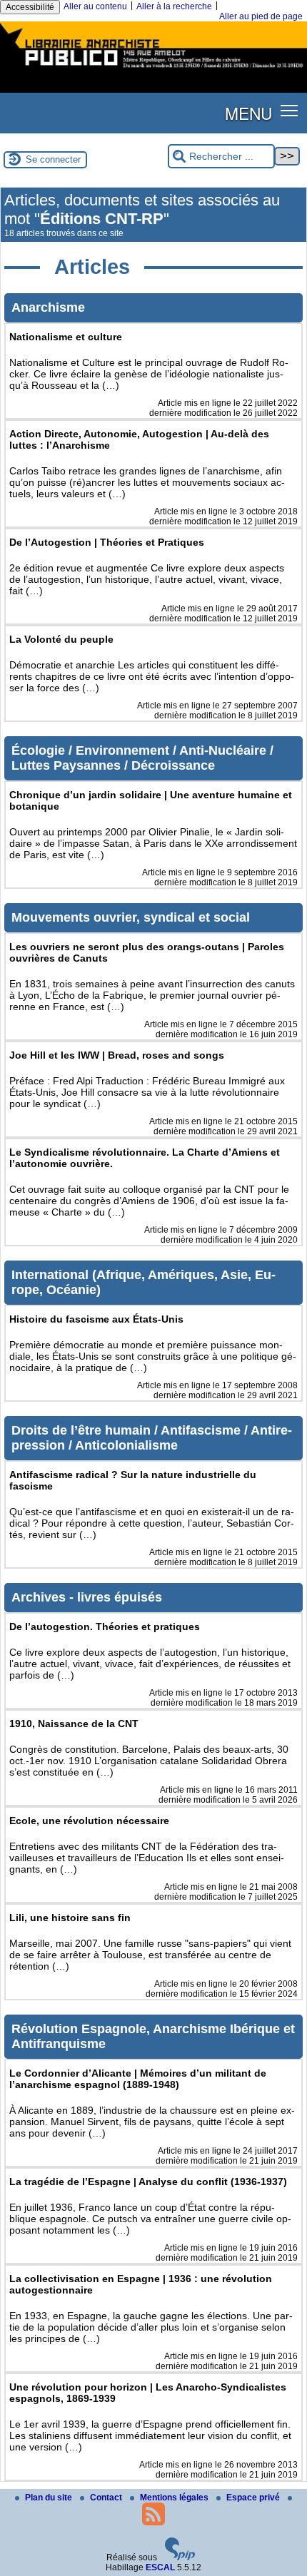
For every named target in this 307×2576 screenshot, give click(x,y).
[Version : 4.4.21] (180, 2557)
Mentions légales (175, 2498)
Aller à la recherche (174, 6)
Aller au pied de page (261, 16)
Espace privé (254, 2498)
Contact (107, 2498)
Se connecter (53, 159)
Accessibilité (30, 7)
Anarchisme (48, 307)
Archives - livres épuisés (87, 1597)
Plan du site (50, 2498)
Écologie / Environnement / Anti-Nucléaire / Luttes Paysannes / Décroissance (142, 758)
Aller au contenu (95, 6)
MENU (248, 113)
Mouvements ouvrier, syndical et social (131, 917)
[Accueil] (153, 70)
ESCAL (160, 2567)
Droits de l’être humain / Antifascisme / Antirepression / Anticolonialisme (152, 1438)
